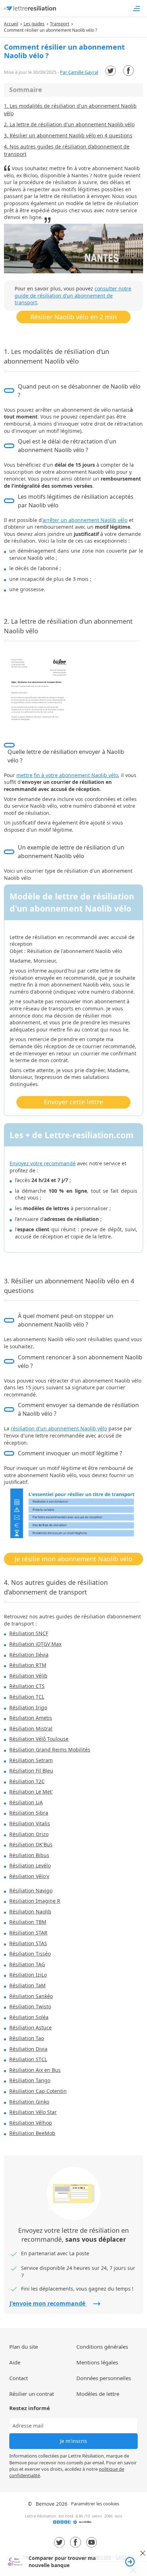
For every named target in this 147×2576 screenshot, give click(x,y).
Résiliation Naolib (30, 1911)
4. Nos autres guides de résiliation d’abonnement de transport (67, 150)
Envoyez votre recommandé (43, 1163)
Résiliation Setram (31, 1760)
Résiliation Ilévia (29, 1655)
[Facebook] (128, 71)
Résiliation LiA (26, 1802)
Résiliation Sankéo (31, 1996)
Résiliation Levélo (30, 1865)
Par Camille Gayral (79, 72)
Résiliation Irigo (28, 1707)
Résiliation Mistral (31, 1728)
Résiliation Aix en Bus (35, 2070)
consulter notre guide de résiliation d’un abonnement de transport (73, 295)
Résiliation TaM (27, 1985)
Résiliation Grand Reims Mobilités (50, 1750)
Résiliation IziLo (28, 1975)
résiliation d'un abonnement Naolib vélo (59, 1428)
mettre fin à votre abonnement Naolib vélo (67, 775)
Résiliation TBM (28, 1922)
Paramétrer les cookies (95, 2504)
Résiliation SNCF (29, 1633)
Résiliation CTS (27, 1686)
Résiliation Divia (28, 2049)
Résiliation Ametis (31, 1718)
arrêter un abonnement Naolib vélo (85, 520)
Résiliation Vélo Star (33, 2112)
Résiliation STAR (28, 1933)
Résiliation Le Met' (31, 1792)
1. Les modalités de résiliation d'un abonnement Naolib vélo (70, 110)
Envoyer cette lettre (73, 1102)
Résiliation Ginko (29, 2102)
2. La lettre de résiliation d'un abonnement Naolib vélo (69, 124)
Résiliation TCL (27, 1697)
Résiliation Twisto (30, 2006)
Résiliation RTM (28, 1665)
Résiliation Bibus (29, 1855)
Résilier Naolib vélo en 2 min (73, 317)
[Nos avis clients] (73, 2524)
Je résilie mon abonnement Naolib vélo (73, 1559)
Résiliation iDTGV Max (35, 1644)
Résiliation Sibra (29, 1813)
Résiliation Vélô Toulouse (39, 1739)
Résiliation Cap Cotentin (38, 2091)
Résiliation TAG (27, 1964)
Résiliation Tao (27, 2038)
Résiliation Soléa (29, 2017)
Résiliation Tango (30, 2080)
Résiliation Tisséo (30, 1954)
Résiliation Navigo (31, 1890)
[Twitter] (111, 71)
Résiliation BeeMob (32, 2133)
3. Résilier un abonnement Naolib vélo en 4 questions (68, 135)
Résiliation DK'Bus (31, 1844)
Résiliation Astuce (31, 2027)
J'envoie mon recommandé (48, 2303)
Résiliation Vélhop (31, 2123)
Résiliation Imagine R (35, 1901)
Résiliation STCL (28, 2059)
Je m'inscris (73, 2441)
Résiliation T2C (27, 1781)
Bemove (45, 2504)
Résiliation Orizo (29, 1834)
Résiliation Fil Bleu (31, 1771)
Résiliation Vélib (28, 1676)
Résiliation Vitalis (30, 1823)
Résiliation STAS (28, 1943)
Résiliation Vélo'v (29, 1876)
